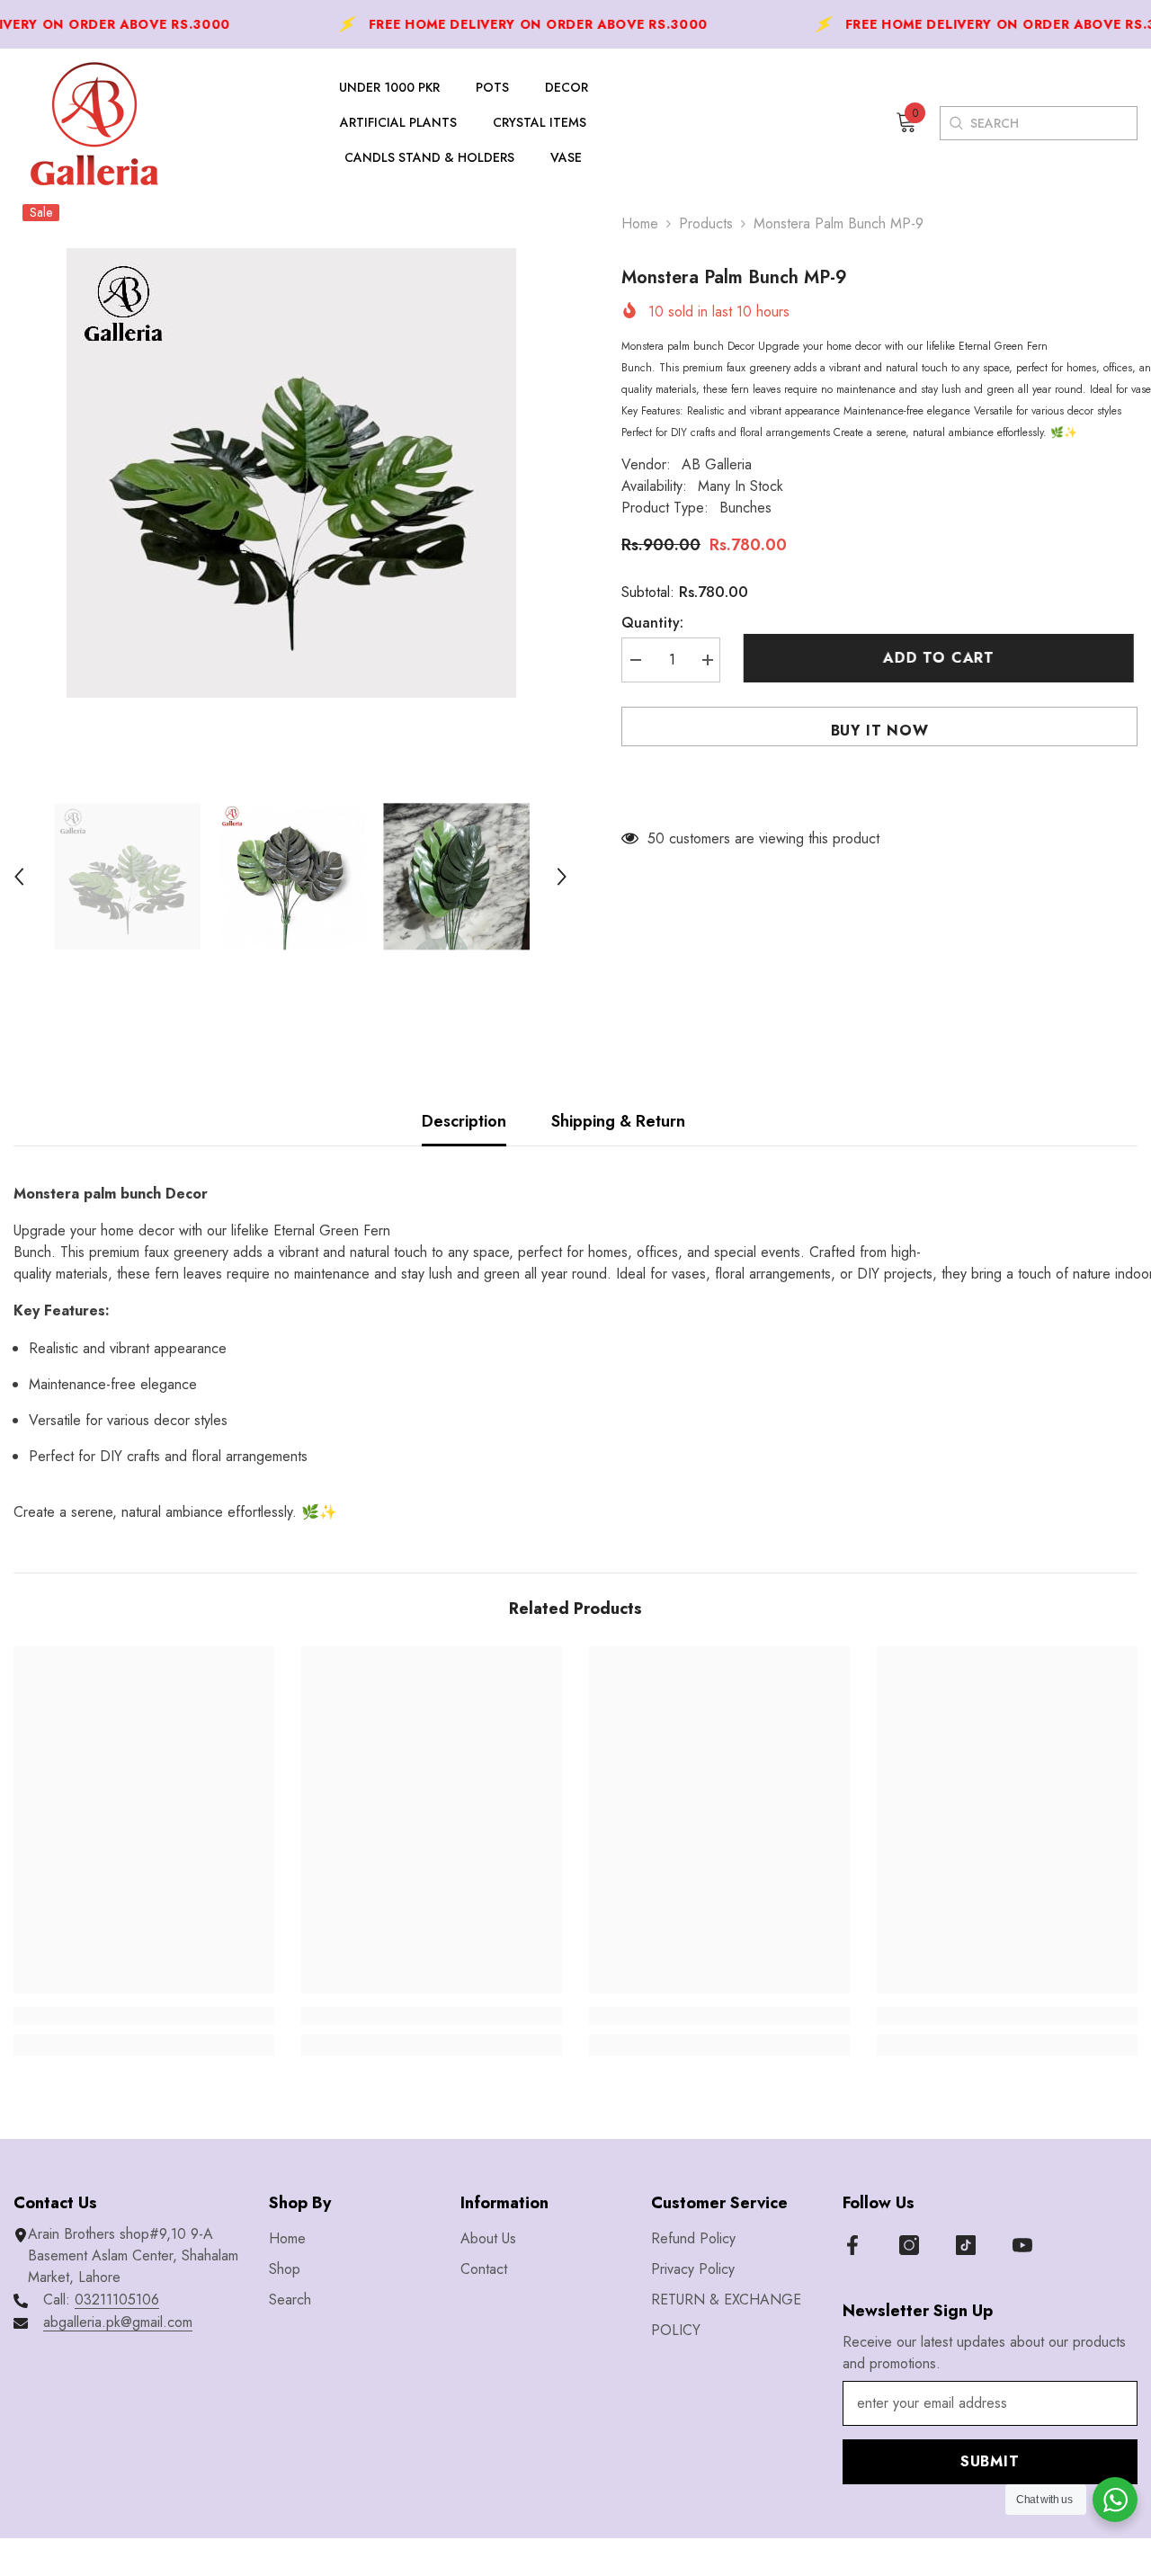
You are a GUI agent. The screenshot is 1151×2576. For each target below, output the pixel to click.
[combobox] (1053, 123)
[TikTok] (966, 2245)
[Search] (955, 123)
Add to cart (942, 658)
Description (464, 1121)
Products (706, 223)
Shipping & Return (618, 1121)
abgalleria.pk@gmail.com (118, 2322)
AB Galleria (717, 464)
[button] (19, 877)
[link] (144, 2016)
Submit (990, 2461)
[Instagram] (909, 2245)
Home (640, 223)
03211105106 (117, 2300)
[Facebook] (852, 2245)
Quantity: (652, 623)
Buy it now (880, 731)
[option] (291, 473)
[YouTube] (1022, 2245)
